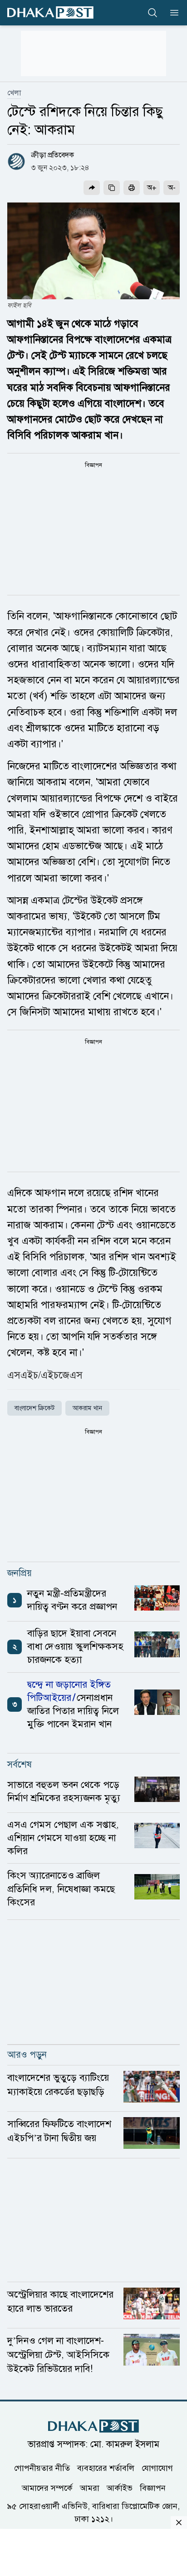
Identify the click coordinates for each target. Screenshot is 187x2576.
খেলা (14, 93)
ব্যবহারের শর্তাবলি (106, 2468)
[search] (153, 13)
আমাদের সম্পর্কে (47, 2488)
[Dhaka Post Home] (93, 2426)
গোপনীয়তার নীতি (42, 2468)
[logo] (50, 12)
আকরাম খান (87, 1408)
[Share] (92, 188)
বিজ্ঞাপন (153, 2488)
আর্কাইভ (120, 2488)
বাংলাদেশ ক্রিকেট (34, 1408)
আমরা (90, 2488)
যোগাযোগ (157, 2468)
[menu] (172, 13)
